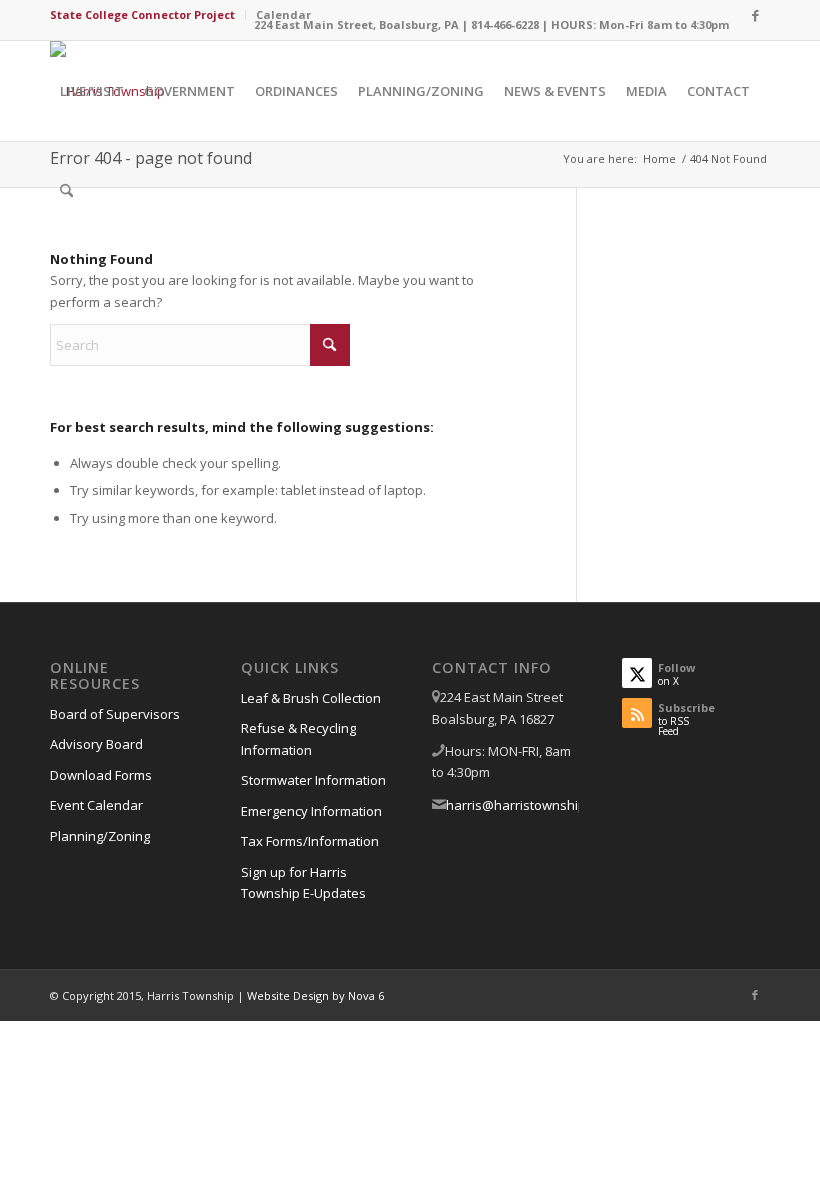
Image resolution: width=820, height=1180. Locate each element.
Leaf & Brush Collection (311, 698)
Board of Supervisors (115, 714)
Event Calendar (96, 805)
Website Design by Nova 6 (315, 995)
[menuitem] (148, 15)
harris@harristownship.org (527, 805)
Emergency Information (311, 811)
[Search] (66, 191)
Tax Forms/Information (310, 841)
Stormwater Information (313, 780)
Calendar (283, 14)
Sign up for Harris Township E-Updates (303, 882)
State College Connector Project (142, 14)
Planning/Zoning (100, 836)
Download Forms (101, 775)
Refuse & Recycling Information (298, 738)
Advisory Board (96, 744)
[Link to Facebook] (755, 15)
